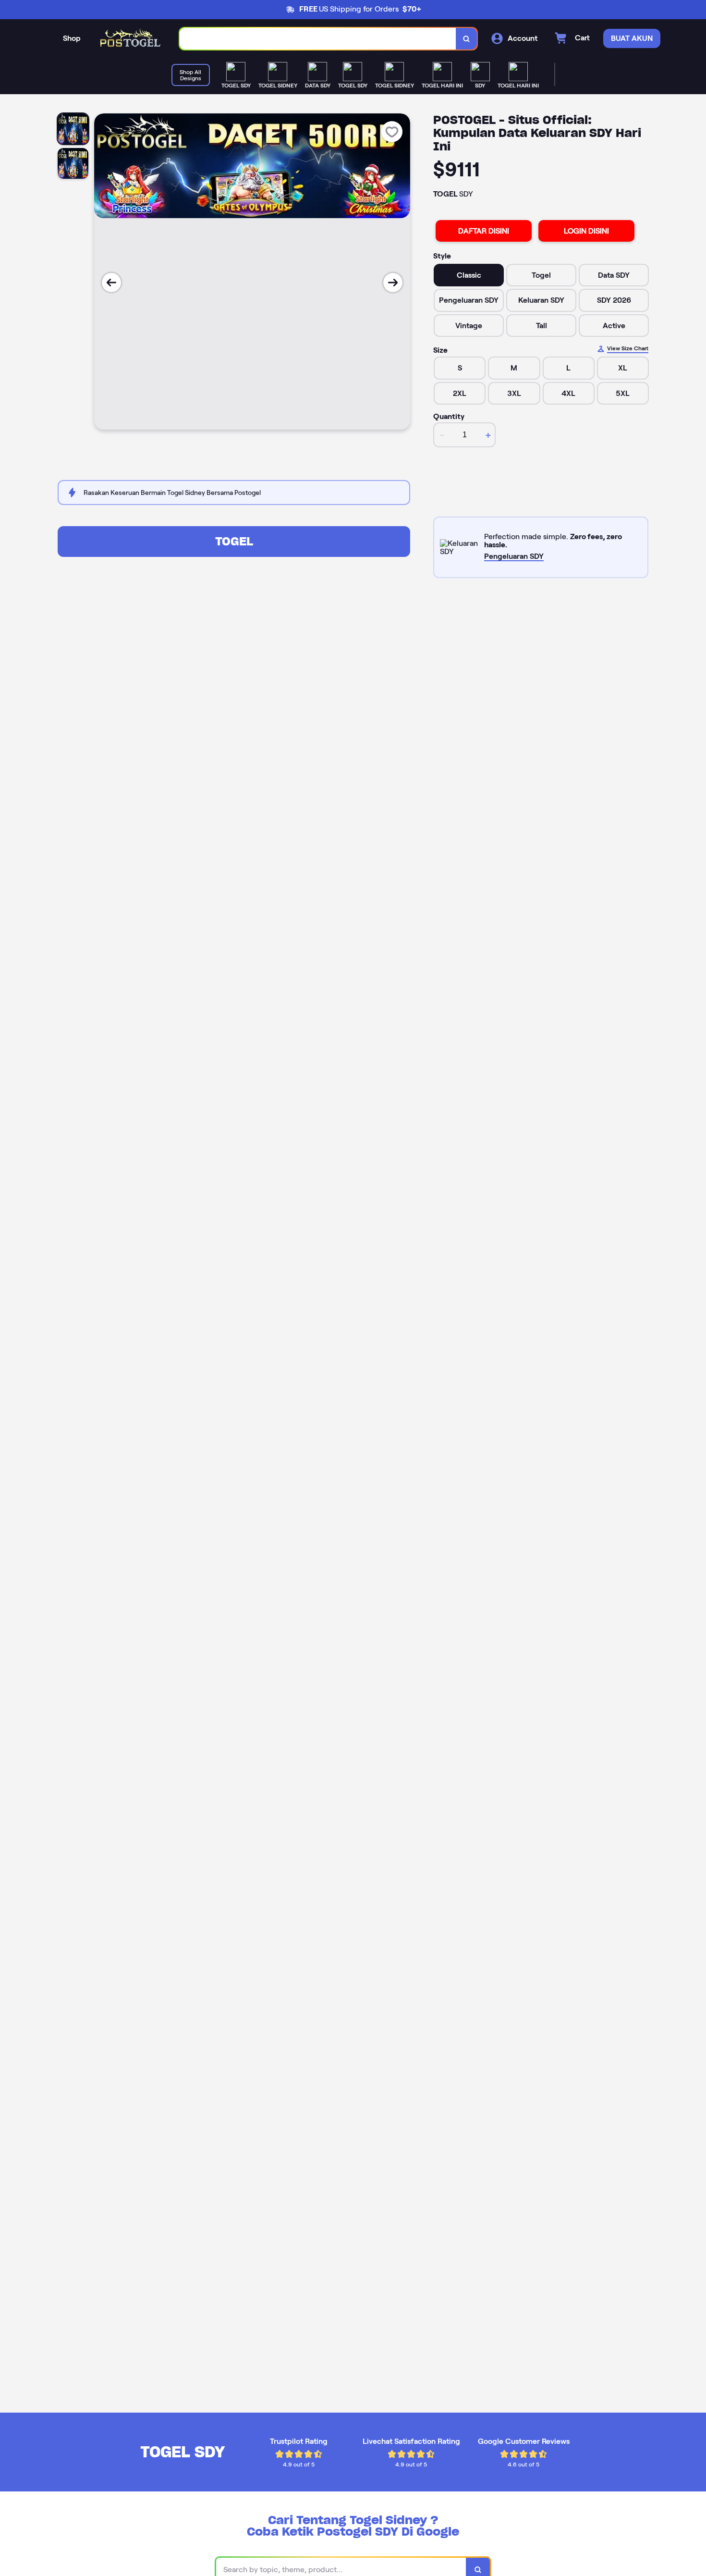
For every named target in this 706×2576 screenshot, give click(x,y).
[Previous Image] (111, 283)
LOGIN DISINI (586, 231)
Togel (234, 541)
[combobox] (318, 39)
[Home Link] (130, 39)
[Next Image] (393, 283)
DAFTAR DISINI (484, 231)
